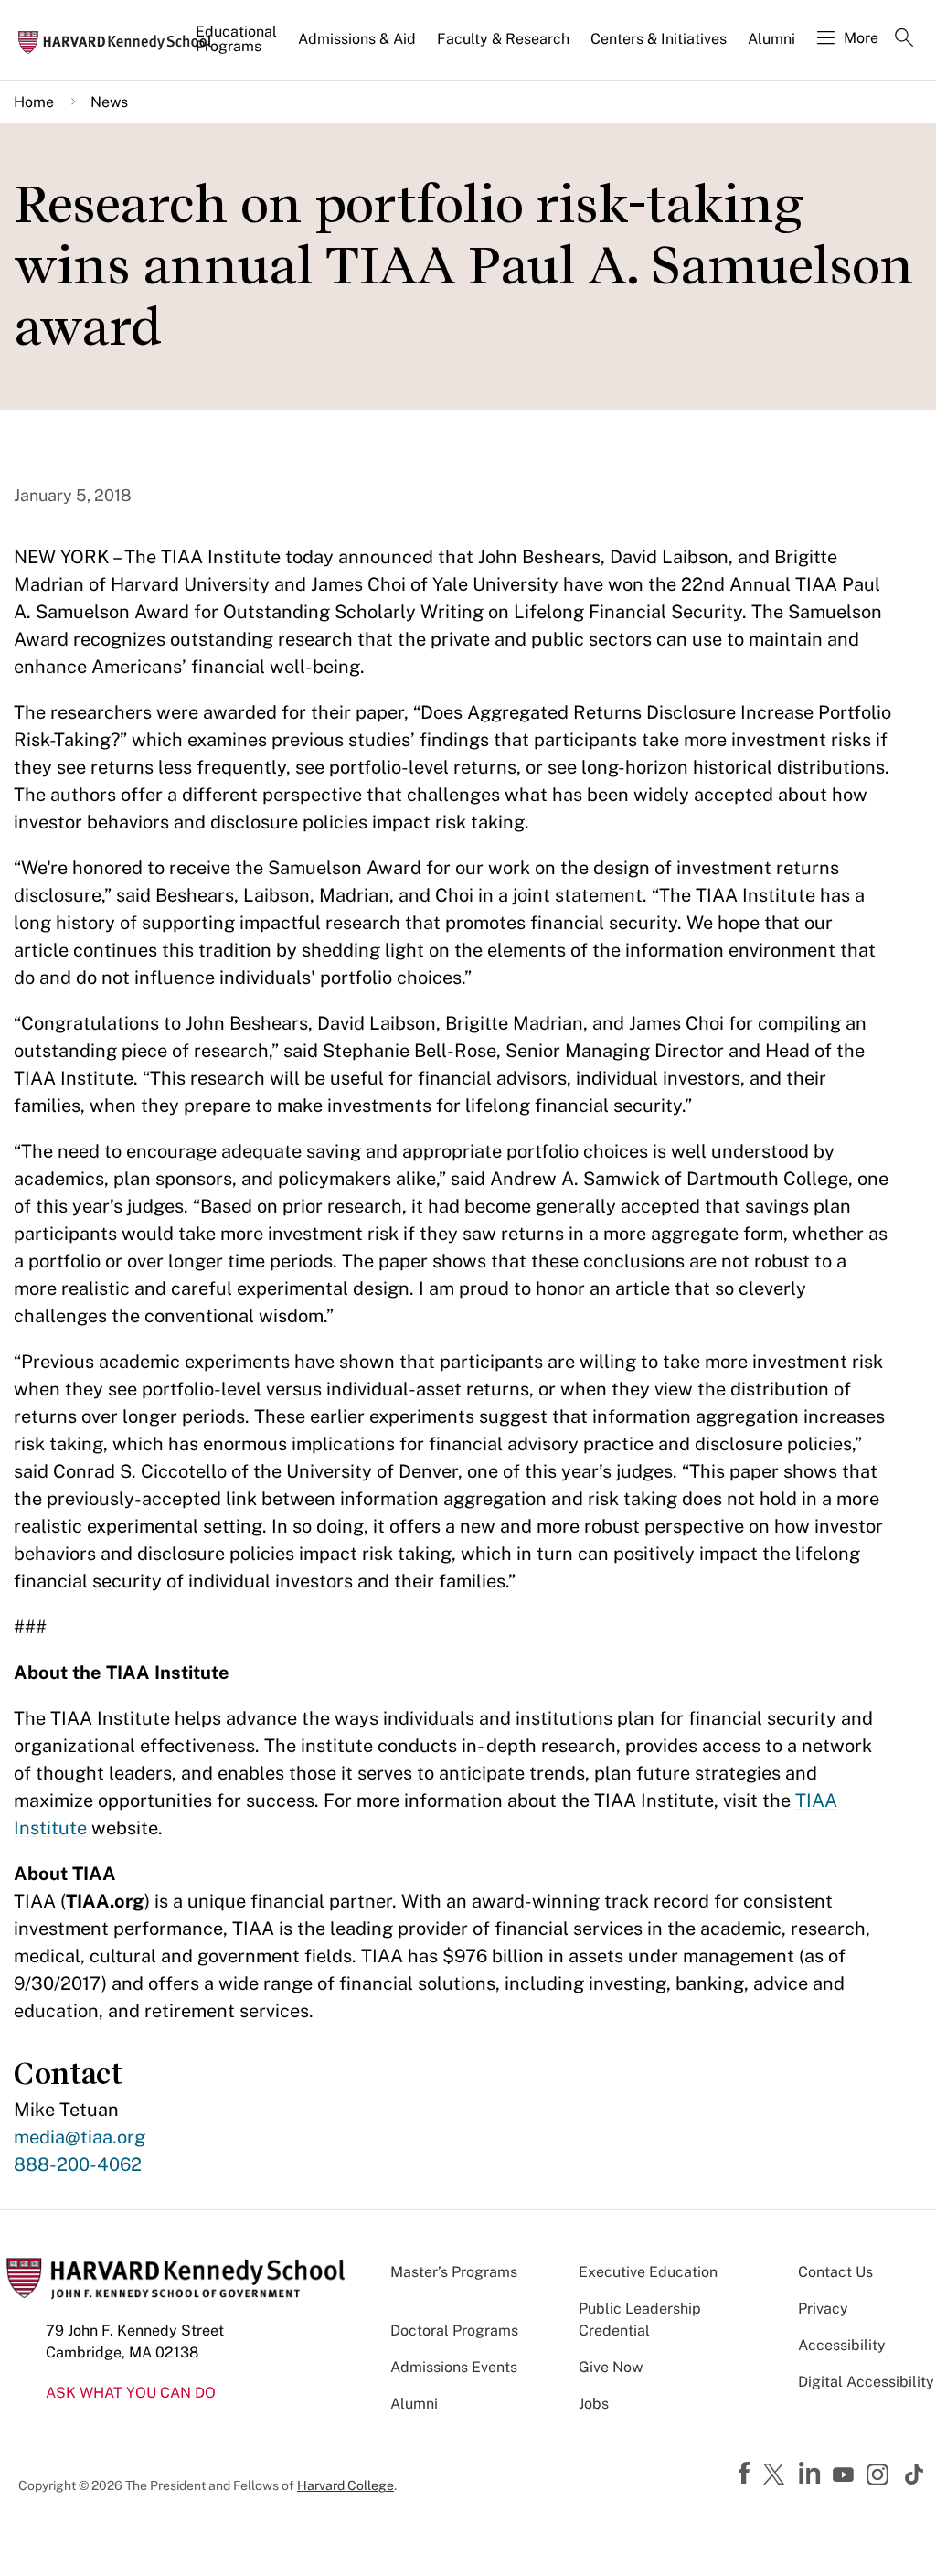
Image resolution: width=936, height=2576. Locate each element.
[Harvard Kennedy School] (121, 41)
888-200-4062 (78, 2164)
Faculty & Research (503, 39)
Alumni (771, 39)
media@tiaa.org (80, 2137)
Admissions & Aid (357, 39)
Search (904, 39)
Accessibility (842, 2345)
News (109, 102)
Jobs (594, 2404)
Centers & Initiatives (659, 39)
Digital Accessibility (866, 2382)
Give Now (611, 2367)
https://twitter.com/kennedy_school (777, 2475)
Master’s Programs (454, 2272)
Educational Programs (236, 39)
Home (34, 102)
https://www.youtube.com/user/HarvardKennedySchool (846, 2475)
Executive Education (648, 2272)
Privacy (823, 2309)
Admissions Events (454, 2367)
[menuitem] (238, 47)
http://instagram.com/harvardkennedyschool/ (880, 2476)
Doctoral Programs (454, 2330)
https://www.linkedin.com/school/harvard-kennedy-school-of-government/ (812, 2474)
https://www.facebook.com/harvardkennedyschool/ (747, 2474)
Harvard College (346, 2485)
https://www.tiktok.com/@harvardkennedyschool (915, 2474)
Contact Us (835, 2272)
